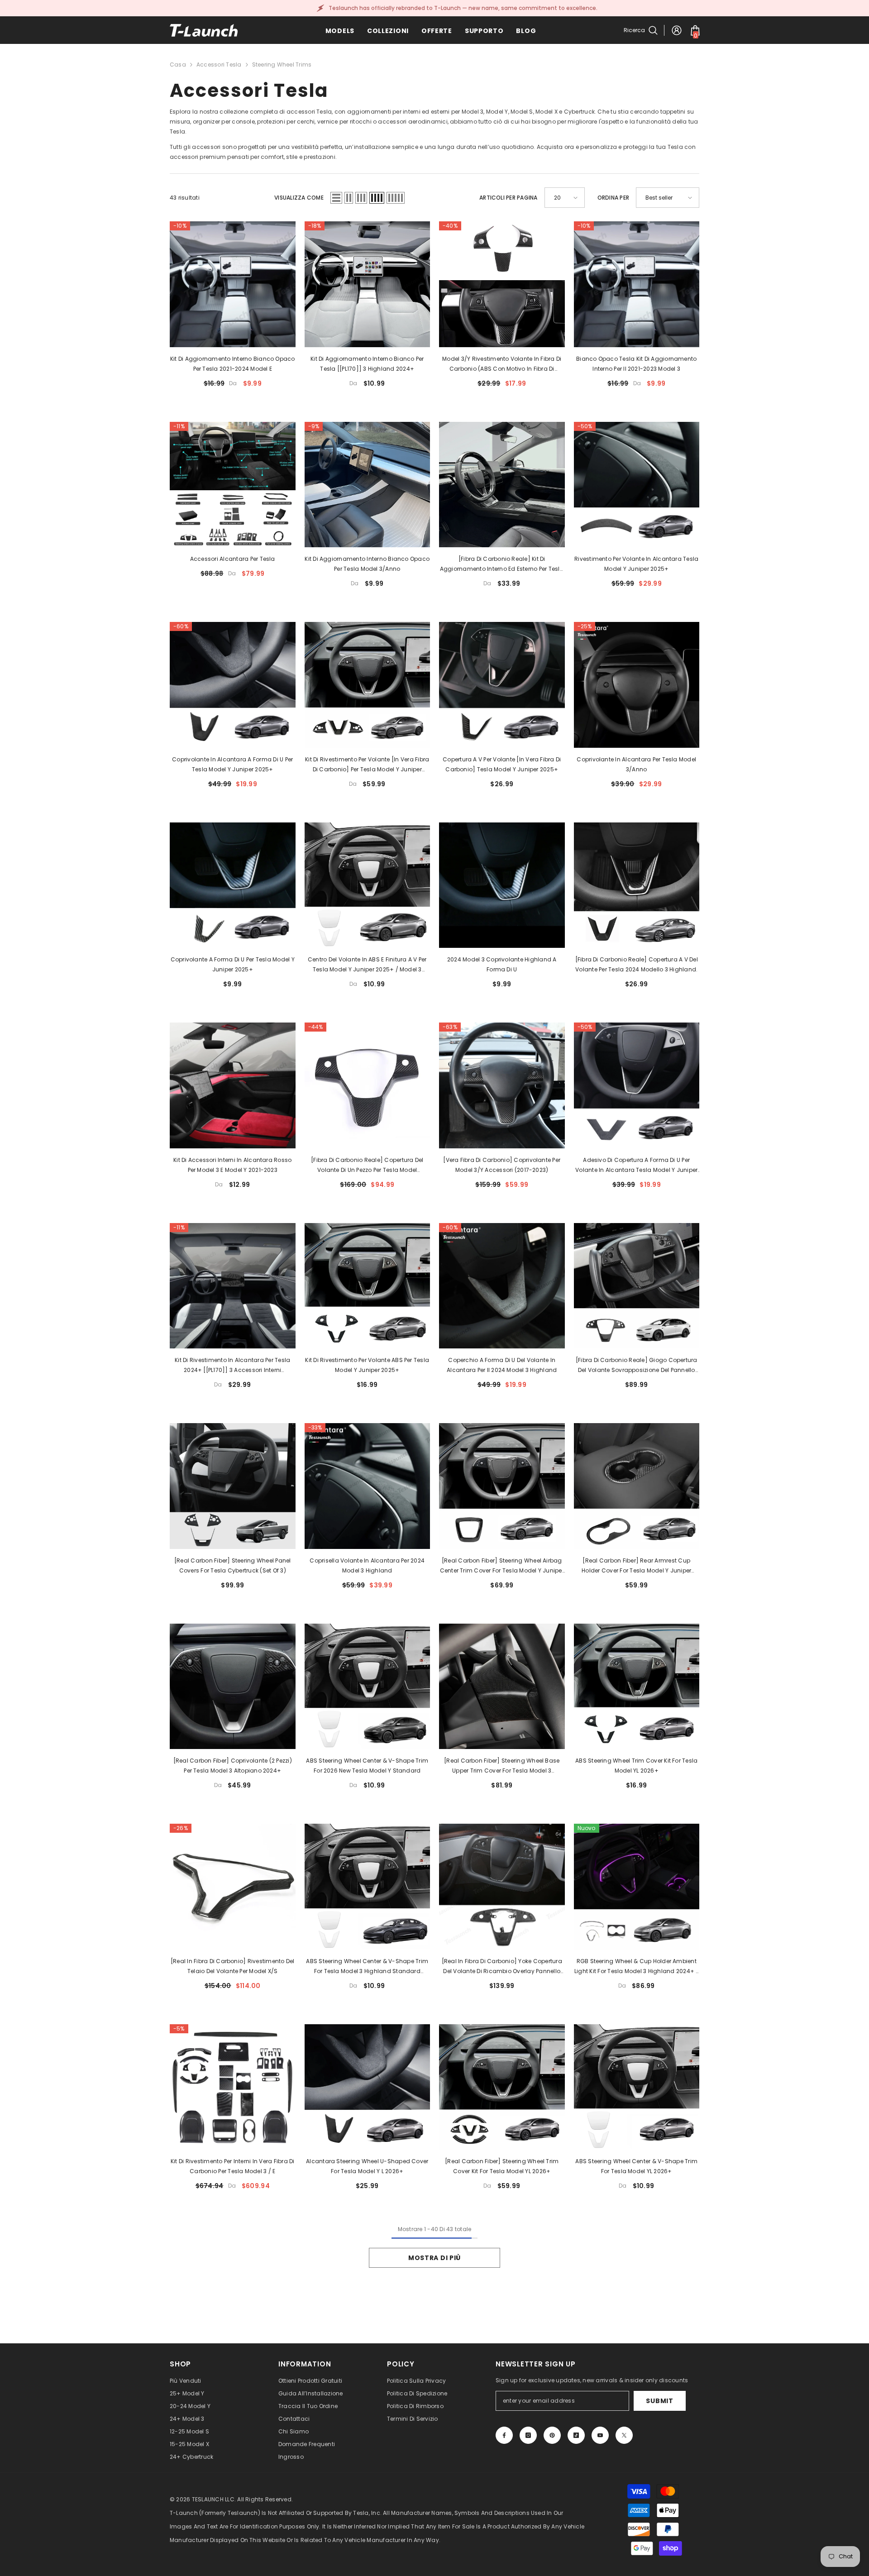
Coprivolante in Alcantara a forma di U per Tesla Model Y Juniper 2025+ (232, 764)
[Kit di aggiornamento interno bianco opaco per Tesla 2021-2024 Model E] (233, 284)
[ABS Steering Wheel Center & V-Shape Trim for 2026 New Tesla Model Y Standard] (368, 1687)
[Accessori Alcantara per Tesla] (233, 485)
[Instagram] (528, 2435)
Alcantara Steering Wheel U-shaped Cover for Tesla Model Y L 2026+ (367, 2166)
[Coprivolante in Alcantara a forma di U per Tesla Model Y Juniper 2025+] (233, 685)
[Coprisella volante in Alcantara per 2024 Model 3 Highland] (368, 1486)
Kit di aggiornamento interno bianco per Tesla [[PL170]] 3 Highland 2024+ (367, 364)
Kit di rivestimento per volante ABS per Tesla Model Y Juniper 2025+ (367, 1365)
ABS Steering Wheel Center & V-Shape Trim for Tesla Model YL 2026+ (636, 2166)
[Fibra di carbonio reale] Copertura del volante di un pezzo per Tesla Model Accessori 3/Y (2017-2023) (367, 1166)
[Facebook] (504, 2435)
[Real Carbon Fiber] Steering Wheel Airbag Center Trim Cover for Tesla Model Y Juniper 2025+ (502, 1566)
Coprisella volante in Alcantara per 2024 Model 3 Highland (367, 1565)
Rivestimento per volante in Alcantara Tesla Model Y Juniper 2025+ (636, 564)
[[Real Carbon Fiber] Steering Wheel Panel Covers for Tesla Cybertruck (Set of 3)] (233, 1486)
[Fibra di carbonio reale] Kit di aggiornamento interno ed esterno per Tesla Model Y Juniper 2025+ (502, 564)
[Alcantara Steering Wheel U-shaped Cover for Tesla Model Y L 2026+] (368, 2087)
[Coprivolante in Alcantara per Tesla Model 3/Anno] (637, 685)
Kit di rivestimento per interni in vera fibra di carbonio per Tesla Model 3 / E (233, 2166)
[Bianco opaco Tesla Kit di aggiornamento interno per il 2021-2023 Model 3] (637, 284)
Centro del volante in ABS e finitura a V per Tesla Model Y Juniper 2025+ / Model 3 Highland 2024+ (367, 965)
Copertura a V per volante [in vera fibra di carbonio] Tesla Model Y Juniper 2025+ (502, 764)
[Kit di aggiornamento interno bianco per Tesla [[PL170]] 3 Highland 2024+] (368, 284)
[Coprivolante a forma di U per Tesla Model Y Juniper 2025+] (233, 885)
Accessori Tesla (219, 65)
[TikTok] (576, 2435)
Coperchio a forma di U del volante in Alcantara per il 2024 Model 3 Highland (502, 1365)
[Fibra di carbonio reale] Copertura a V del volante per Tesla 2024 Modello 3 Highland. (637, 964)
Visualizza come (299, 198)
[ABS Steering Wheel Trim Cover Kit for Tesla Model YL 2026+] (637, 1687)
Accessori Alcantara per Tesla (233, 559)
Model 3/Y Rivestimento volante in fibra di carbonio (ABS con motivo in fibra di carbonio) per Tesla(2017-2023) (502, 364)
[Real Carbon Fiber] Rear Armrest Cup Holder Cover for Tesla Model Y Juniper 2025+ (636, 1566)
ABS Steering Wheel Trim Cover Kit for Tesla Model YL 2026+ (636, 1766)
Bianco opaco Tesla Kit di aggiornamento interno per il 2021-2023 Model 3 (636, 364)
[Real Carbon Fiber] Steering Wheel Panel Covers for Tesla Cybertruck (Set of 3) (233, 1565)
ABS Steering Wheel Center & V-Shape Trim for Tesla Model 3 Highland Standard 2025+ (367, 1967)
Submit (659, 2401)
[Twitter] (624, 2435)
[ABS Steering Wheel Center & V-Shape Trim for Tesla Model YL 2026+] (637, 2087)
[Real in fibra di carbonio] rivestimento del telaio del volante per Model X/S (233, 1966)
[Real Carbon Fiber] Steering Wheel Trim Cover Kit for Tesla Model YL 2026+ (502, 2166)
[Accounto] (677, 30)
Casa (178, 65)
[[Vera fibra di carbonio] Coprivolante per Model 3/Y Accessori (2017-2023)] (502, 1085)
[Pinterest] (552, 2435)
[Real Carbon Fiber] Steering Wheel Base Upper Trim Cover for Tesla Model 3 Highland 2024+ (502, 1766)
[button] (336, 198)
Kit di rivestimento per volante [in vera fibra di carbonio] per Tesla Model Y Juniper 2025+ (367, 765)
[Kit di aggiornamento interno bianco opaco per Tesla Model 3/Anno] (368, 485)
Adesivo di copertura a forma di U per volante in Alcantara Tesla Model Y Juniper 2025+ (636, 1166)
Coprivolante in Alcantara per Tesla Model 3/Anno (636, 764)
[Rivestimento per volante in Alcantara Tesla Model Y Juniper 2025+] (637, 485)
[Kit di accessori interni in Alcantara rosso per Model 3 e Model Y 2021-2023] (233, 1085)
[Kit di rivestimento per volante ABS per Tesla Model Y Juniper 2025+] (368, 1286)
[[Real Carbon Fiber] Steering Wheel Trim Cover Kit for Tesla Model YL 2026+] (502, 2087)
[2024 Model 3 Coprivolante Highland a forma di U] (502, 885)
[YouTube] (600, 2435)
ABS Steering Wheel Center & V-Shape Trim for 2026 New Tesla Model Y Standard (367, 1766)
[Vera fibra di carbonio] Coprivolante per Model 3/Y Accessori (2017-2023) (502, 1165)
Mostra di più (434, 2258)
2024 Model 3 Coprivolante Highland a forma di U (502, 964)
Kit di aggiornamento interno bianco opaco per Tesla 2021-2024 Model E (233, 364)
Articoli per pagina (509, 198)
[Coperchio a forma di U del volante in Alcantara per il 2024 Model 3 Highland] (502, 1286)
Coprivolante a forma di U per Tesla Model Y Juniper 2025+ (233, 964)
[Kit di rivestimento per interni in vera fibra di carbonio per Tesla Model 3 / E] (233, 2087)
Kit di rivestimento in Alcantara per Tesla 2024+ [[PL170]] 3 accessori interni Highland (232, 1366)
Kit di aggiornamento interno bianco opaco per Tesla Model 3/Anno (367, 564)
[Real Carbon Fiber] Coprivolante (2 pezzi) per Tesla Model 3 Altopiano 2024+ (233, 1766)
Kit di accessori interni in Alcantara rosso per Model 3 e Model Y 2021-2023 (232, 1165)
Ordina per (613, 198)
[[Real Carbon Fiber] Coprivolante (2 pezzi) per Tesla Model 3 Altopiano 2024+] (233, 1687)
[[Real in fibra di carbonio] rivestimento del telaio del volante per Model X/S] (233, 1887)
